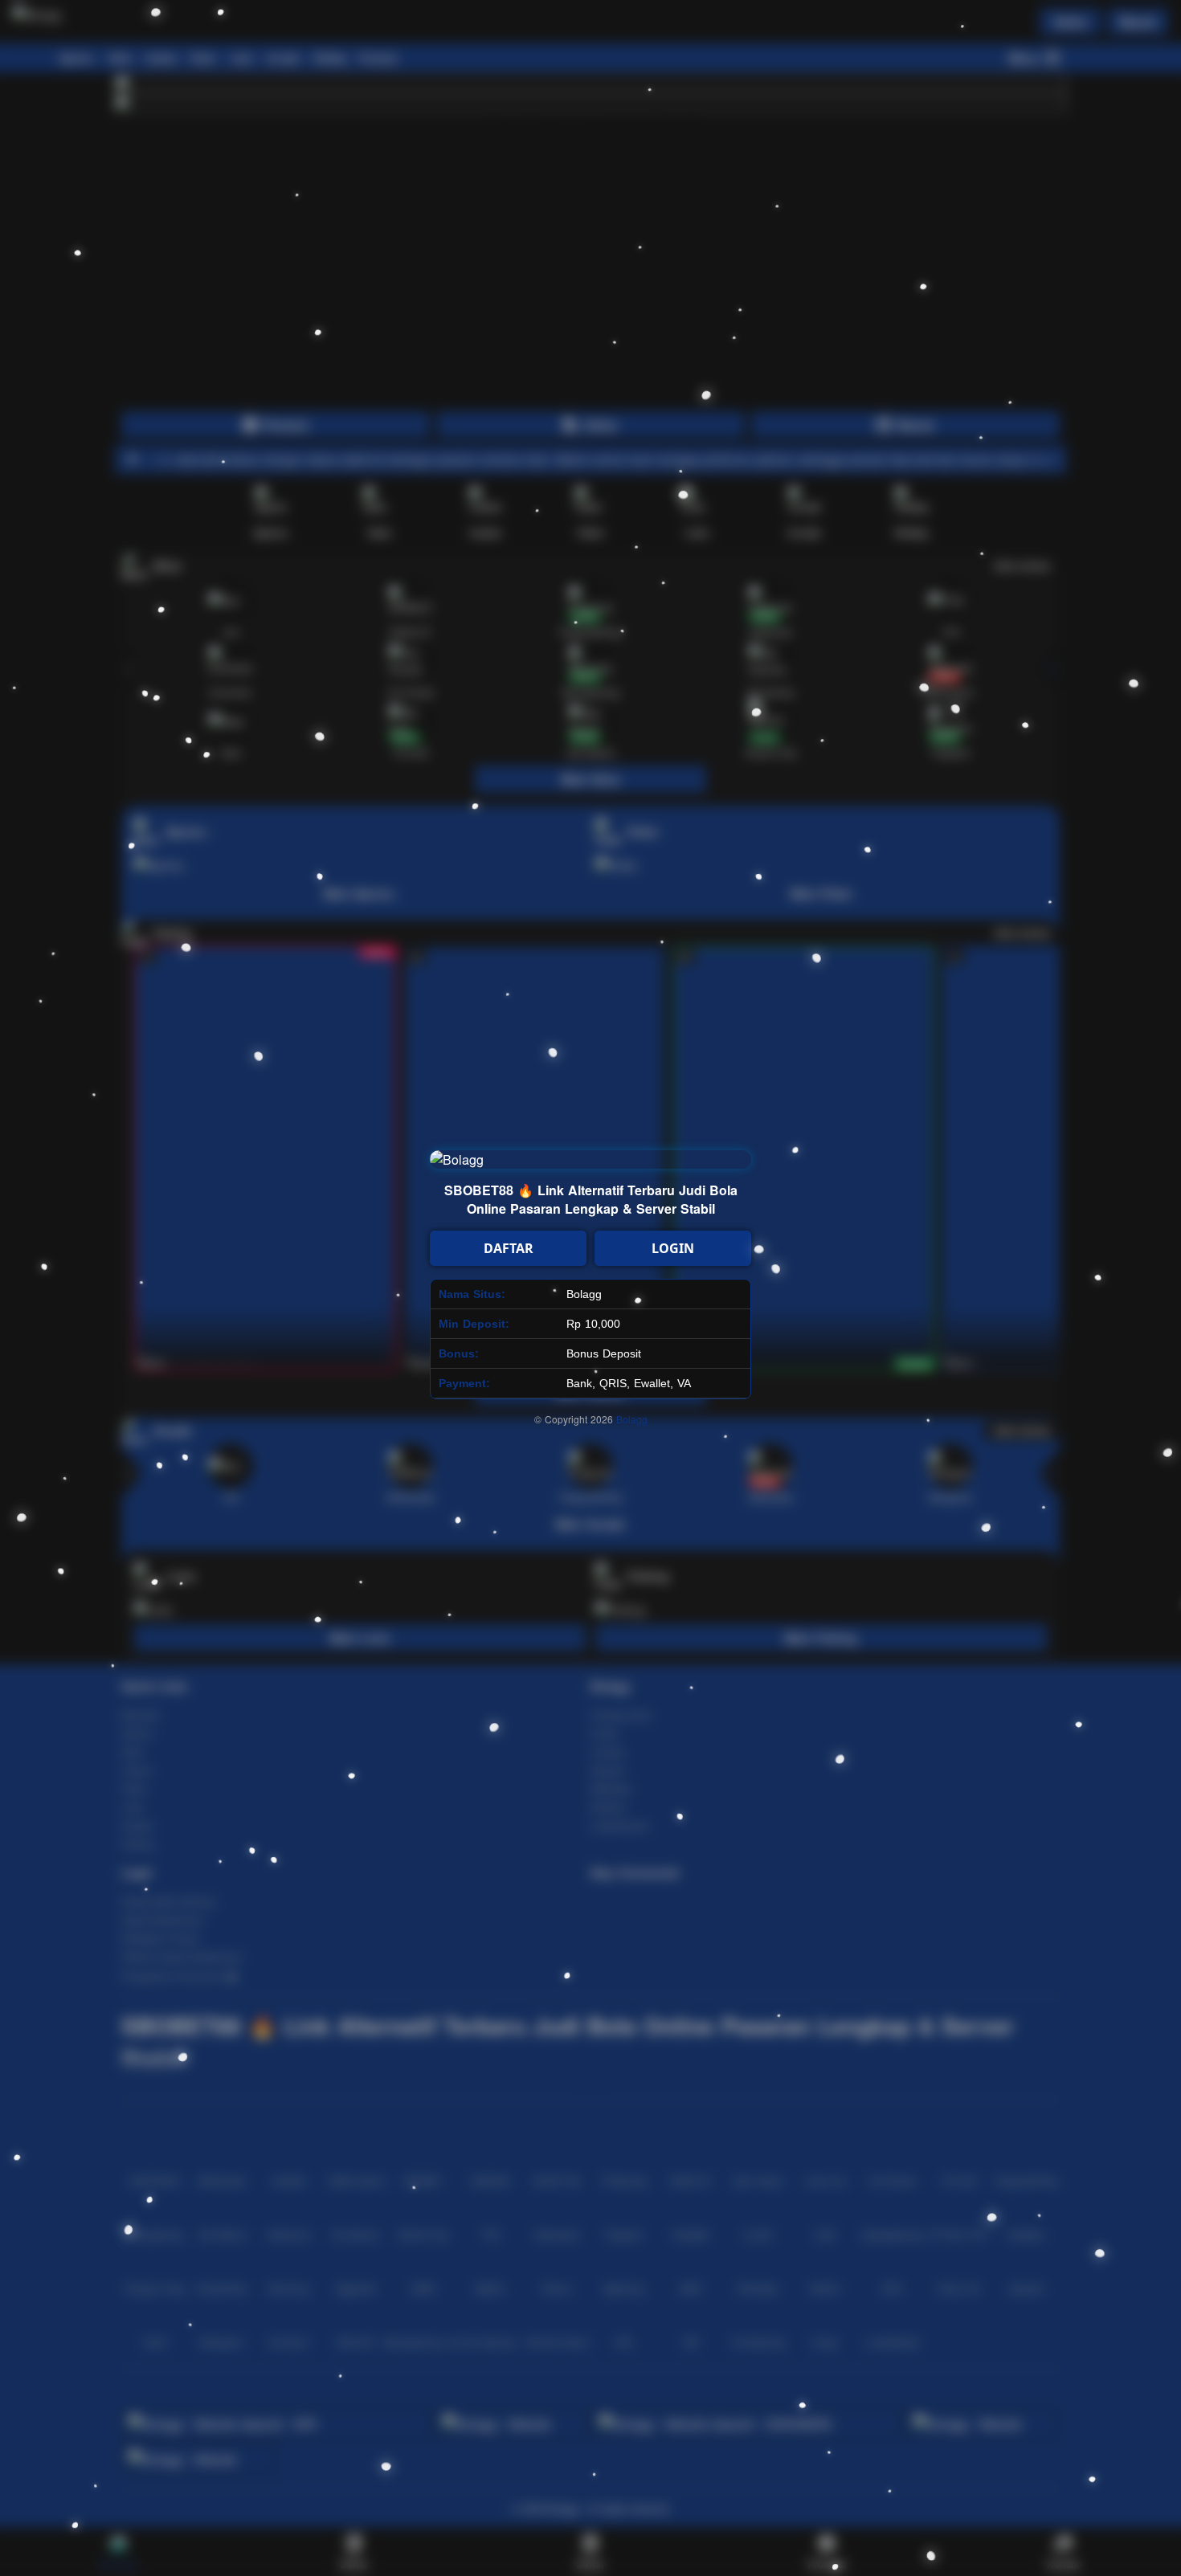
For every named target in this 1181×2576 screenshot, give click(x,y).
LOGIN (673, 1248)
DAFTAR (509, 1248)
